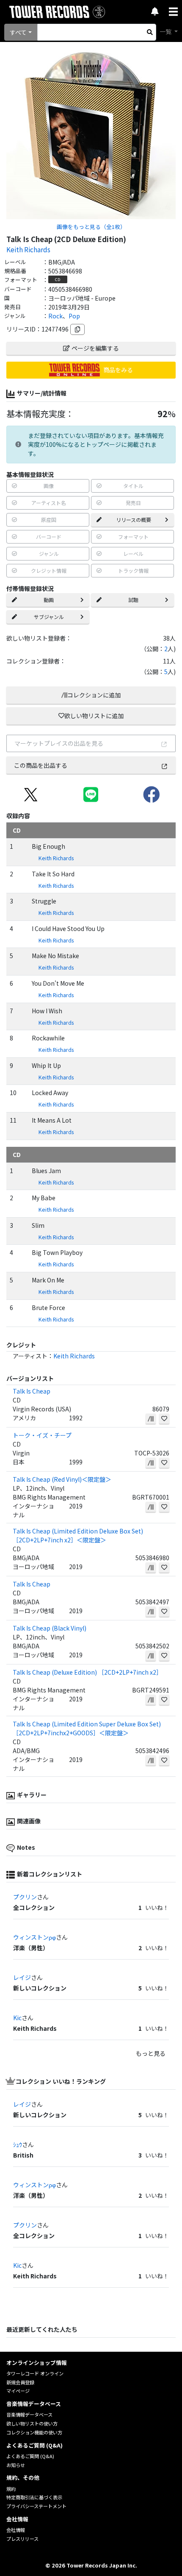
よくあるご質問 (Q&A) (30, 2456)
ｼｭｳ (18, 2144)
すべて (18, 32)
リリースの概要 (134, 520)
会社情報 (16, 2530)
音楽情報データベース (29, 2414)
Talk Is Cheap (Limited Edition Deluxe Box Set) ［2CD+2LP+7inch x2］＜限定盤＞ (78, 1535)
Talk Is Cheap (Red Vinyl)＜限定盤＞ (62, 1479)
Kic (17, 2018)
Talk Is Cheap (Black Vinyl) (50, 1628)
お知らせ (16, 2465)
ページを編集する (95, 348)
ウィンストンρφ (34, 1937)
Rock (55, 316)
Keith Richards (28, 249)
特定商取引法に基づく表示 (34, 2497)
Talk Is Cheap (32, 1391)
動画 (49, 600)
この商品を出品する (41, 765)
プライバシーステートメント (36, 2506)
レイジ (22, 1977)
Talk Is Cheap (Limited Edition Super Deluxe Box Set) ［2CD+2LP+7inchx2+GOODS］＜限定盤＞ (87, 1728)
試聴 (133, 600)
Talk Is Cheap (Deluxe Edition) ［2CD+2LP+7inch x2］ (87, 1672)
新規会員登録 (20, 2382)
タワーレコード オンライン (35, 2373)
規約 (11, 2489)
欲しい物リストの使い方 (32, 2423)
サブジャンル (49, 617)
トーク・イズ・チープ (42, 1435)
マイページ (18, 2391)
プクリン (25, 1897)
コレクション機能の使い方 (34, 2432)
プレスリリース (22, 2539)
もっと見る (151, 2053)
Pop (74, 316)
